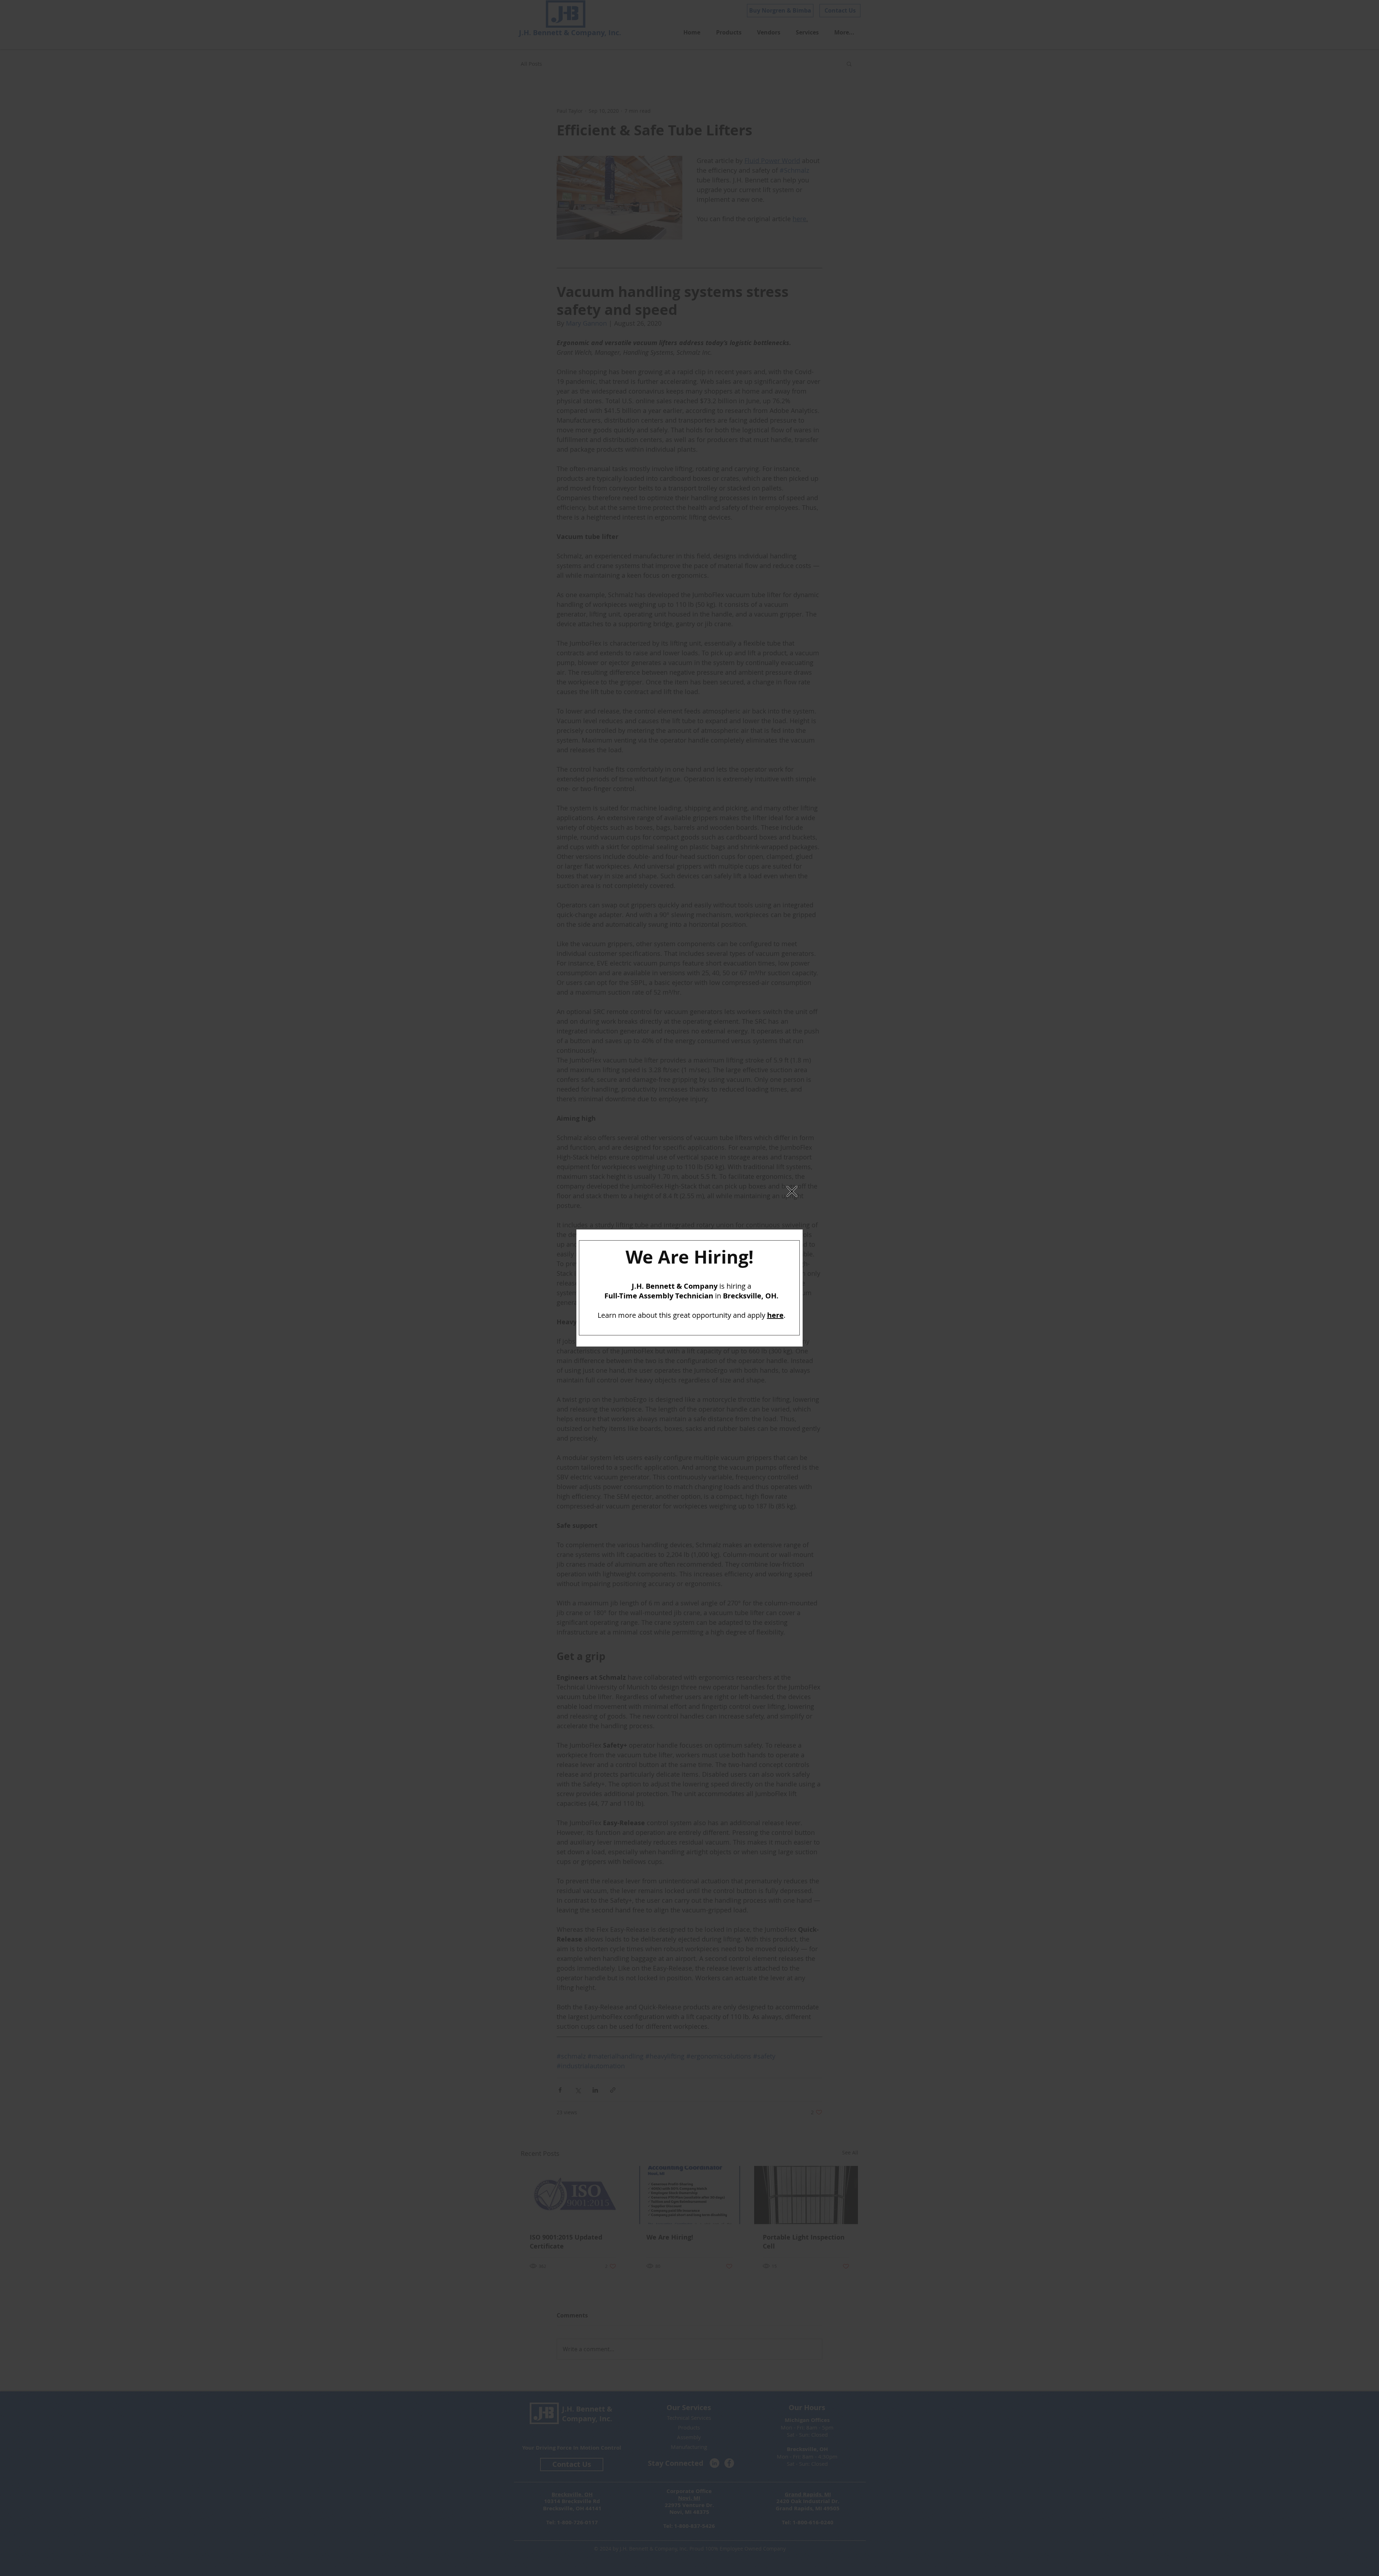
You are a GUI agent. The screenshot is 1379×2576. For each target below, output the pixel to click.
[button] (792, 1191)
